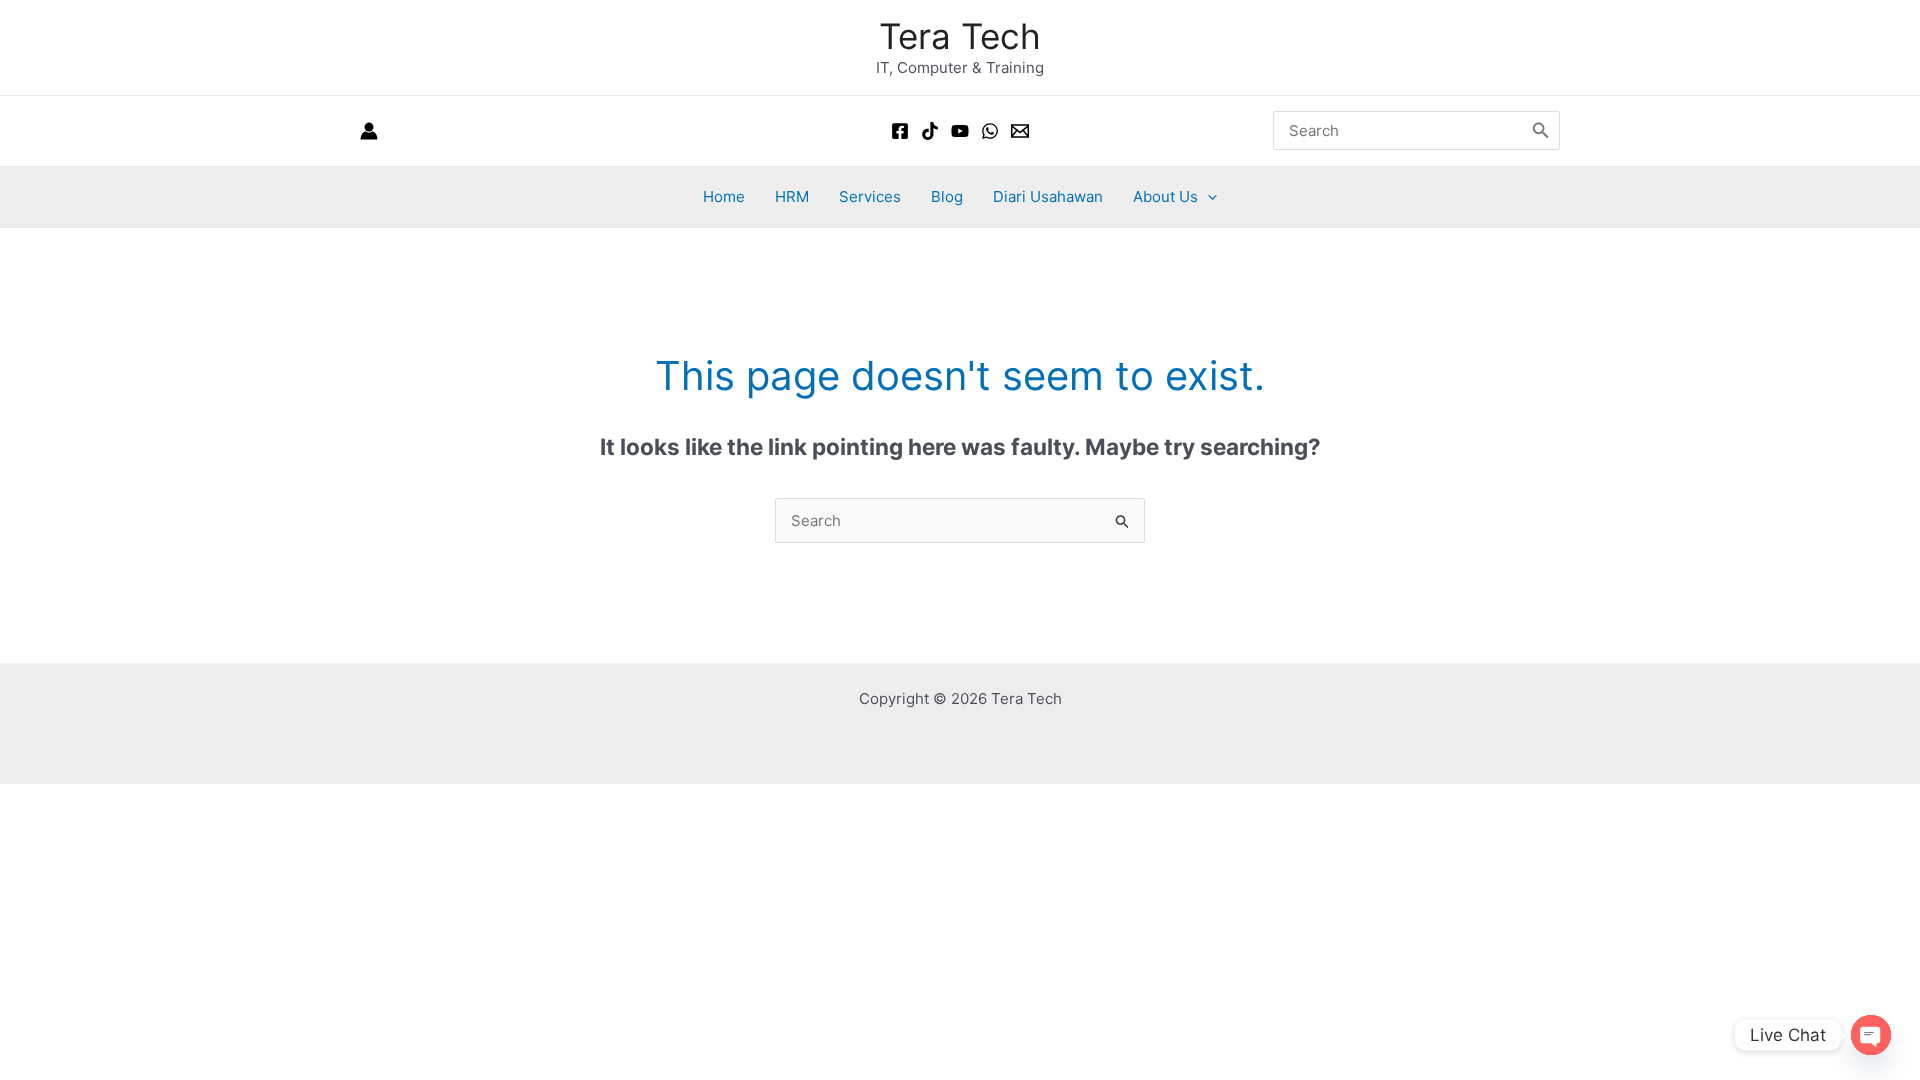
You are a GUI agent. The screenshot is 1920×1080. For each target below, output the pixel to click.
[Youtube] (960, 131)
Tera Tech (960, 36)
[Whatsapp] (990, 131)
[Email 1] (1020, 131)
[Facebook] (900, 131)
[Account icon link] (369, 131)
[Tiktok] (930, 131)
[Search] (1541, 130)
